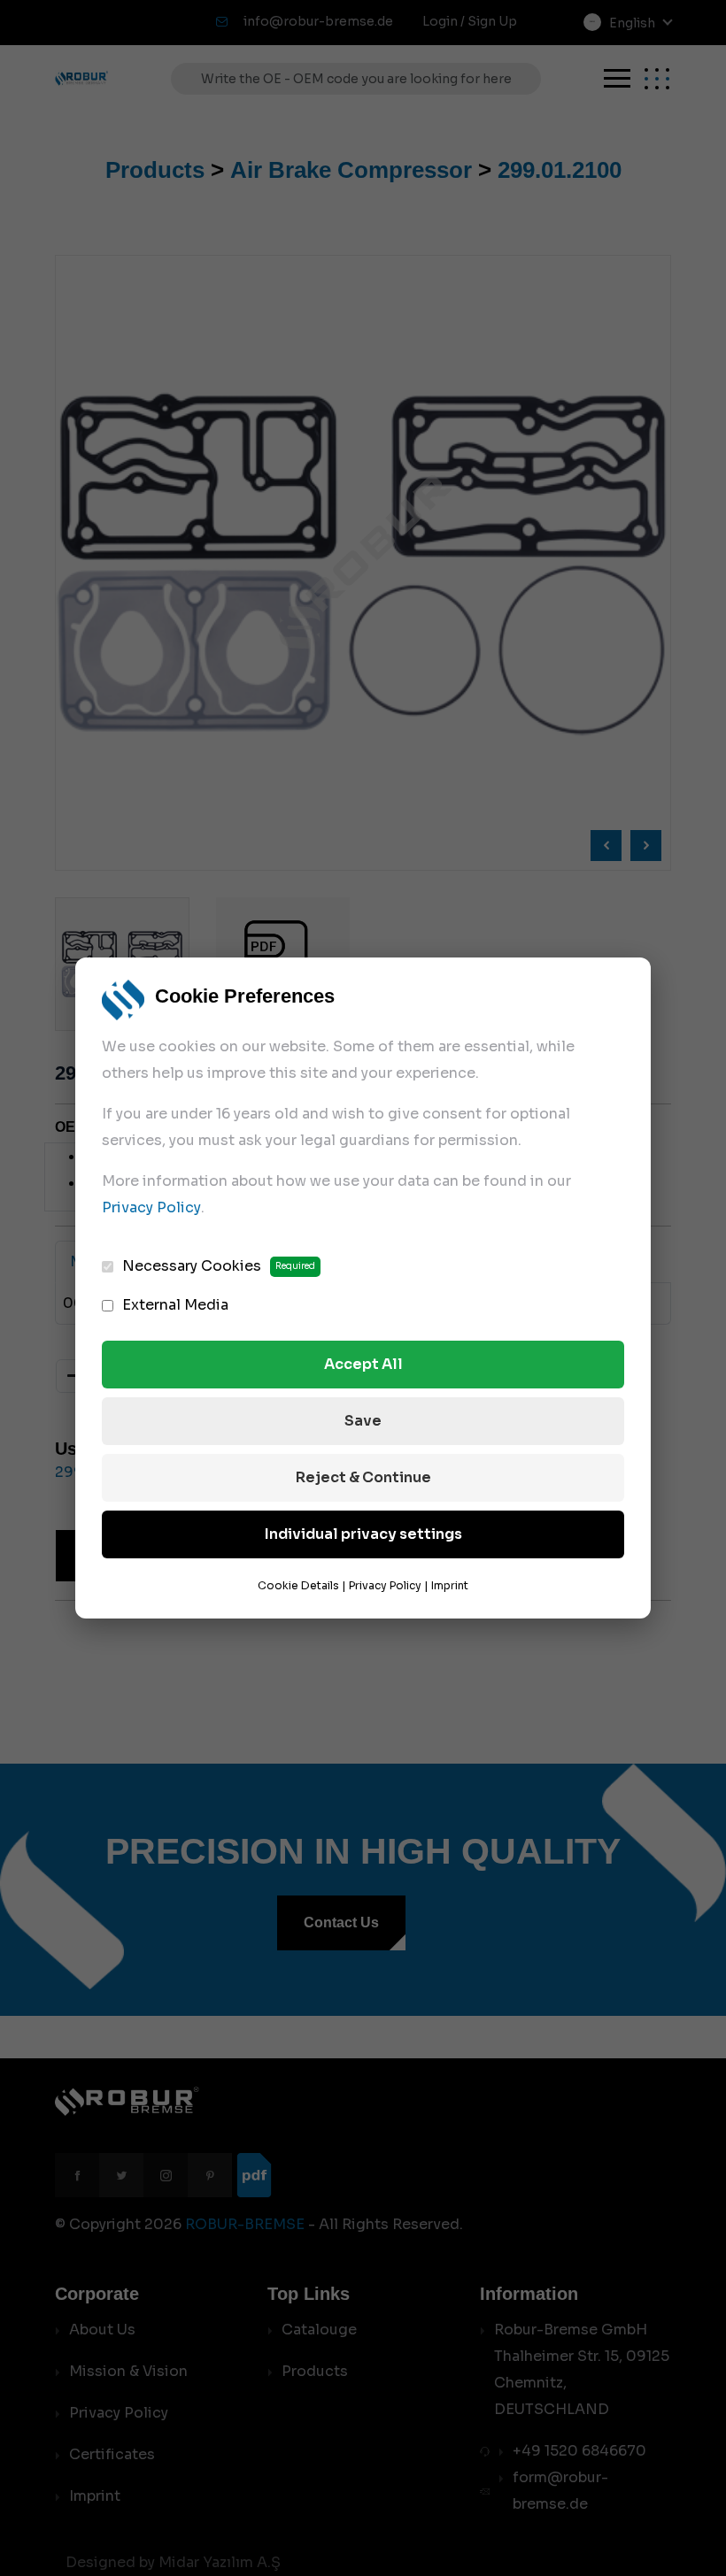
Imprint (450, 1585)
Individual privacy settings (363, 1534)
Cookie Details (298, 1585)
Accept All (363, 1364)
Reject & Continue (363, 1477)
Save (363, 1421)
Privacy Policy (151, 1207)
